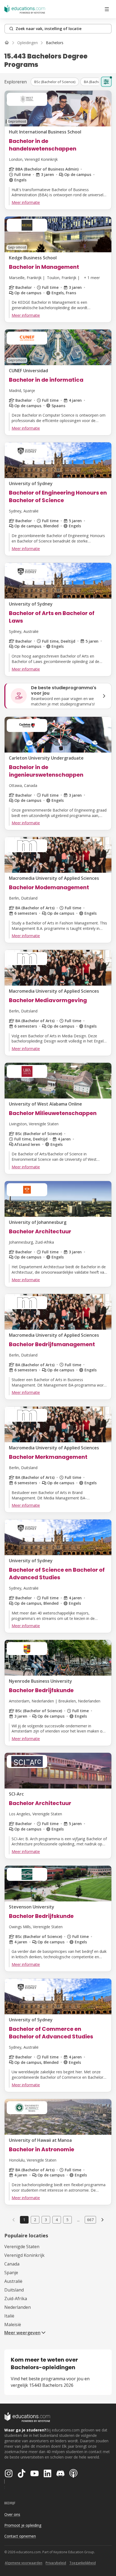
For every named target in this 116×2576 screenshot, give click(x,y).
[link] (55, 43)
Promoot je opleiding (23, 2525)
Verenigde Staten (22, 2247)
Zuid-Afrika (16, 2299)
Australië (13, 2281)
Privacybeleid (56, 2563)
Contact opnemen (20, 2536)
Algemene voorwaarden (24, 2563)
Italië (9, 2316)
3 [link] (46, 2220)
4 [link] (57, 2220)
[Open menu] (107, 9)
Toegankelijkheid (83, 2563)
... (78, 2220)
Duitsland (14, 2290)
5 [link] (67, 2220)
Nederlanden (18, 2307)
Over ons (12, 2514)
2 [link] (35, 2220)
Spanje (11, 2273)
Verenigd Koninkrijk (24, 2255)
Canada (12, 2264)
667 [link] (90, 2220)
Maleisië (13, 2325)
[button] (55, 82)
